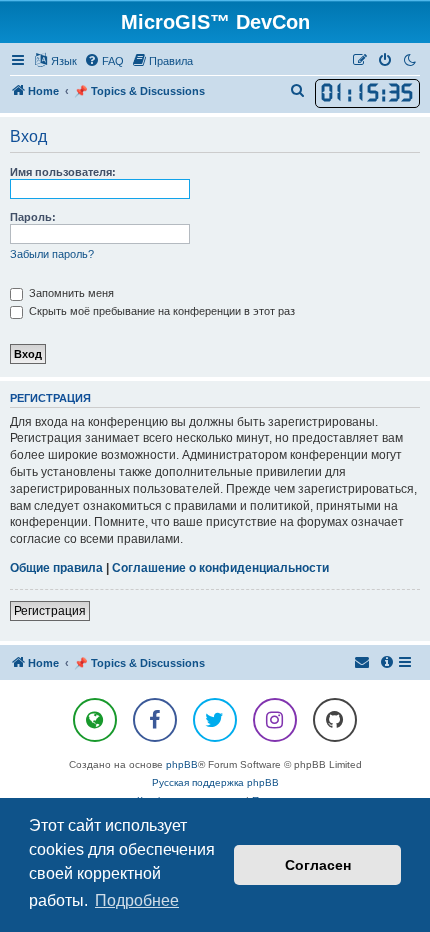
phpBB (182, 764)
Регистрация (50, 611)
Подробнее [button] (137, 900)
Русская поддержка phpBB (215, 782)
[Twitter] (215, 720)
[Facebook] (155, 720)
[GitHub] (335, 720)
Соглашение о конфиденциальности (220, 568)
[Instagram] (275, 720)
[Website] (95, 720)
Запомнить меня (70, 293)
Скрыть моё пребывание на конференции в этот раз (160, 311)
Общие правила (56, 568)
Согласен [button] (318, 865)
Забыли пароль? (52, 254)
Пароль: (33, 217)
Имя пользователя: (63, 172)
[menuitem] (104, 61)
